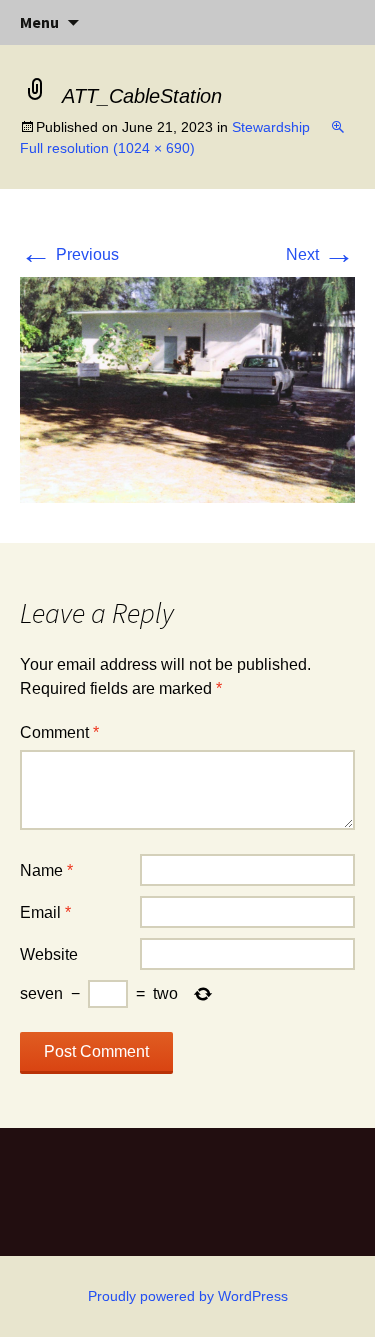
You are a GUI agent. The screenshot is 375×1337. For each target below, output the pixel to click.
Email (45, 912)
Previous (69, 254)
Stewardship (271, 127)
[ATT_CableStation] (187, 388)
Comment (59, 732)
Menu (39, 22)
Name (46, 870)
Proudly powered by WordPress (188, 1296)
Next (320, 254)
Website (49, 954)
